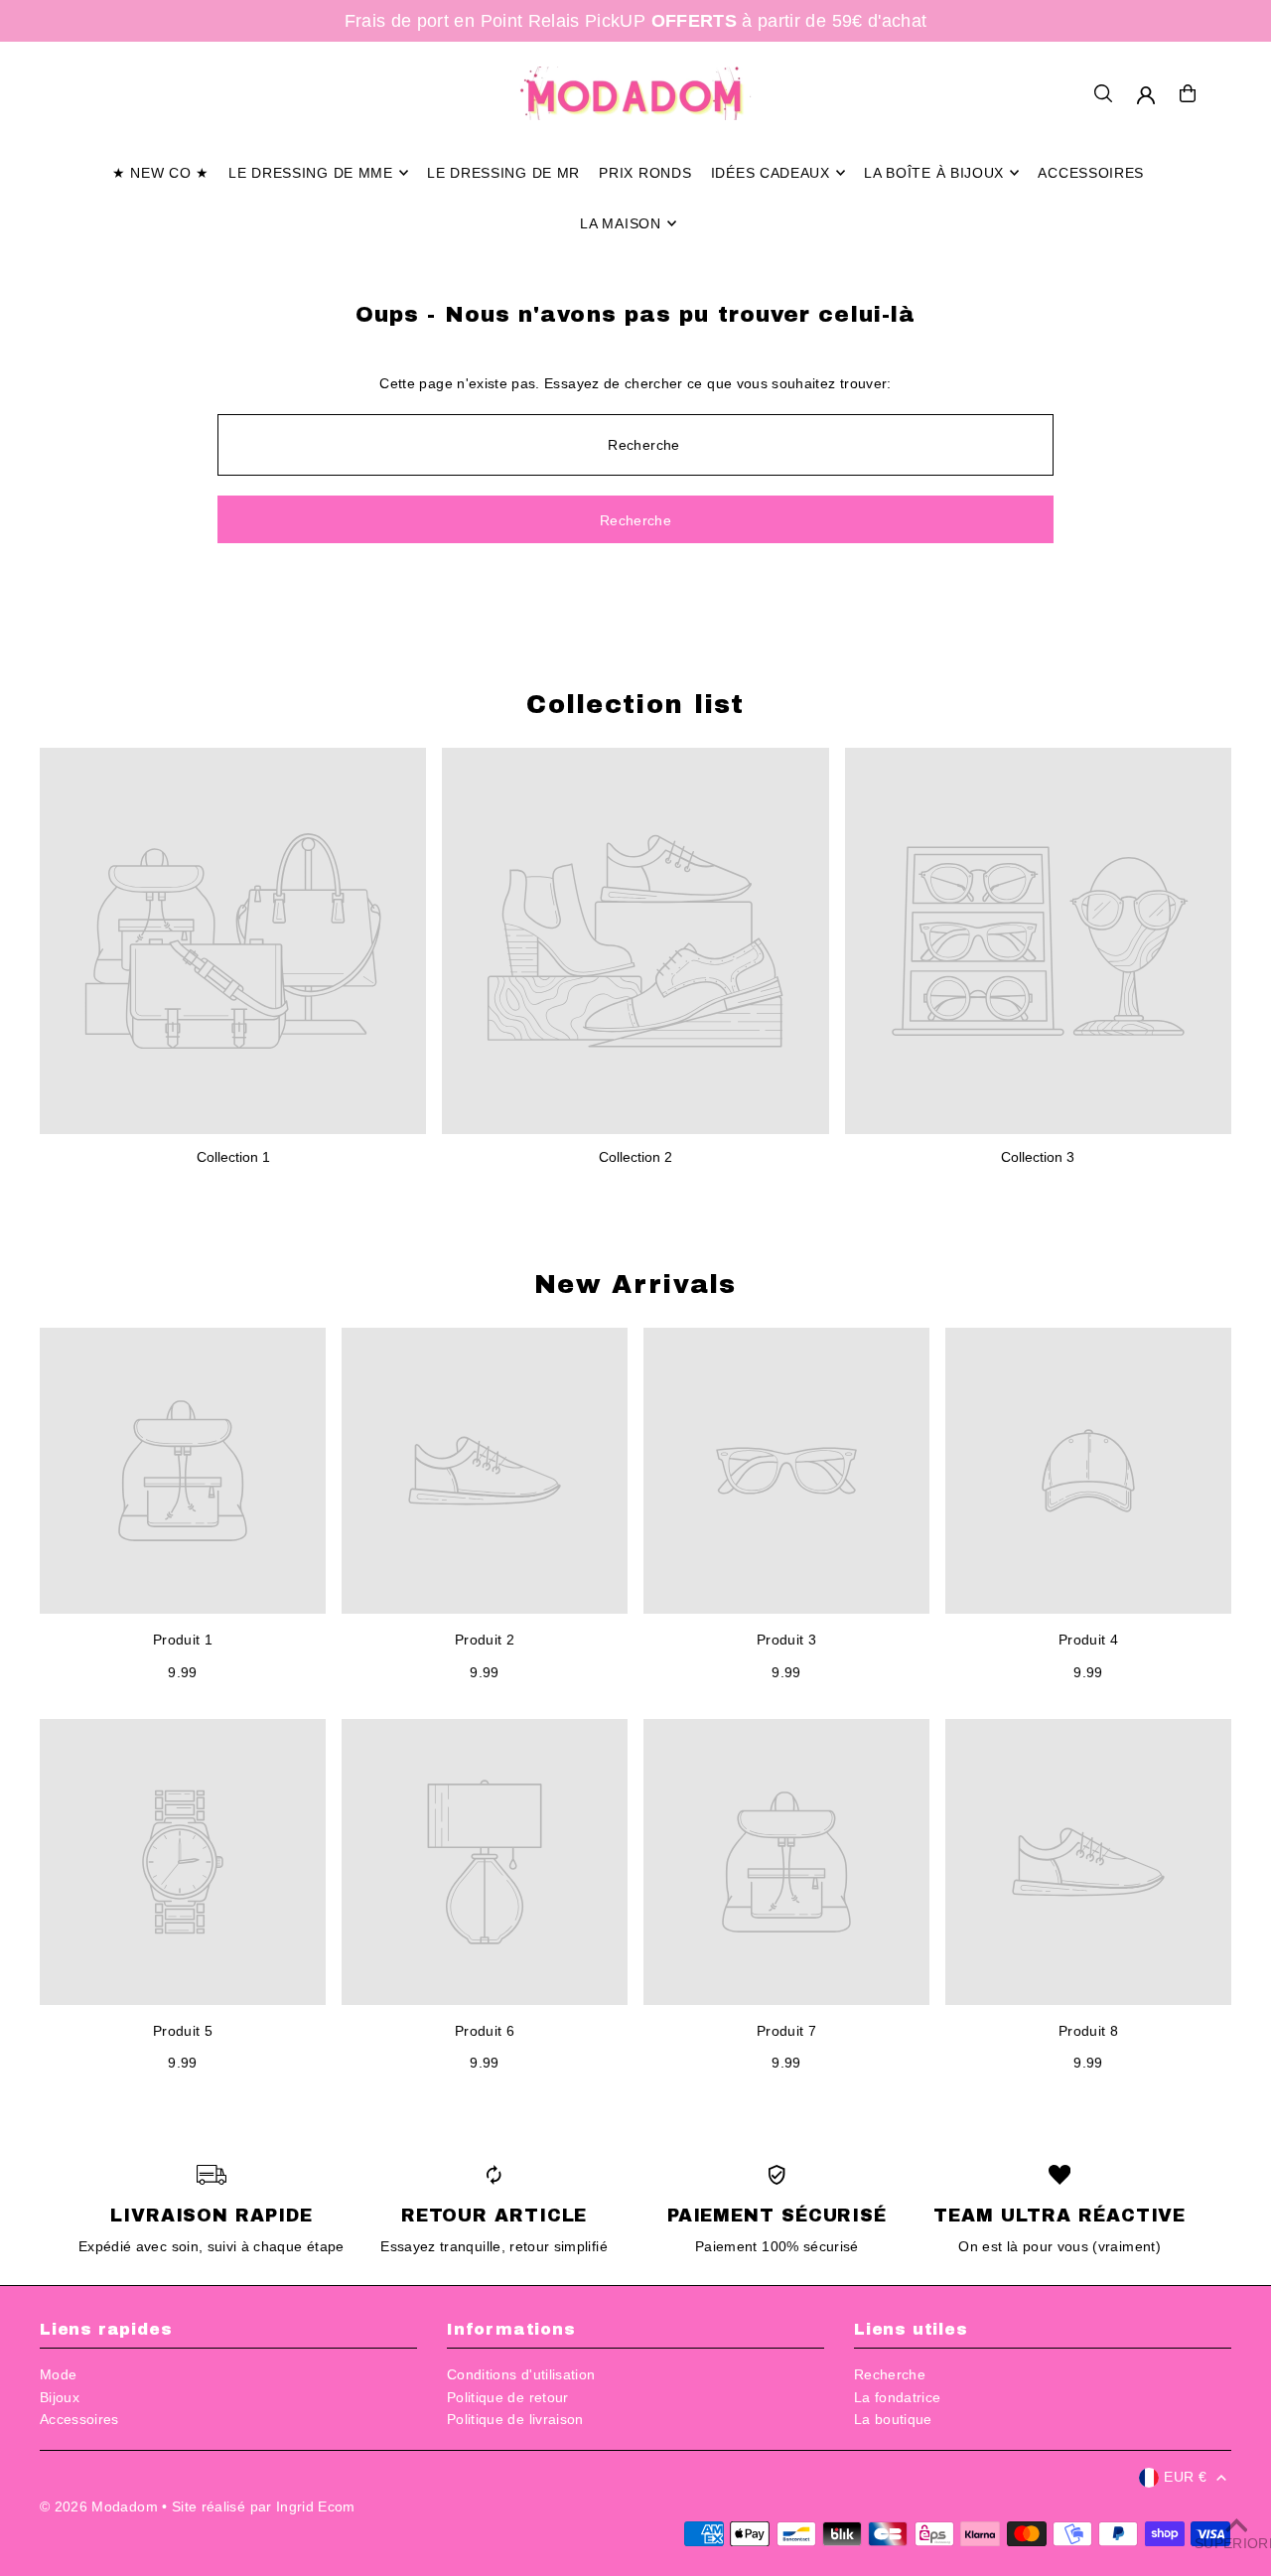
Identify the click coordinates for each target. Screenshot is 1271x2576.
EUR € (1185, 2477)
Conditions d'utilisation (521, 2374)
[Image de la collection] (233, 941)
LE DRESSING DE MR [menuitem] (503, 173)
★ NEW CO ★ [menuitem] (161, 173)
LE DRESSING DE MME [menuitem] (311, 173)
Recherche (890, 2374)
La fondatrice (898, 2397)
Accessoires (79, 2419)
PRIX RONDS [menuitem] (645, 173)
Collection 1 (233, 1157)
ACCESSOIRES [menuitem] (1091, 173)
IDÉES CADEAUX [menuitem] (771, 173)
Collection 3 (1038, 1157)
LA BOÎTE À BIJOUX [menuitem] (934, 173)
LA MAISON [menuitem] (620, 223)
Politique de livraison (515, 2419)
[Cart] (1188, 93)
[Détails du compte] (1146, 95)
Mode (58, 2374)
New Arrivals (635, 1284)
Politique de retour (508, 2397)
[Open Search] (1103, 93)
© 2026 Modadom (99, 2506)
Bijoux (60, 2397)
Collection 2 (635, 1157)
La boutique (893, 2419)
